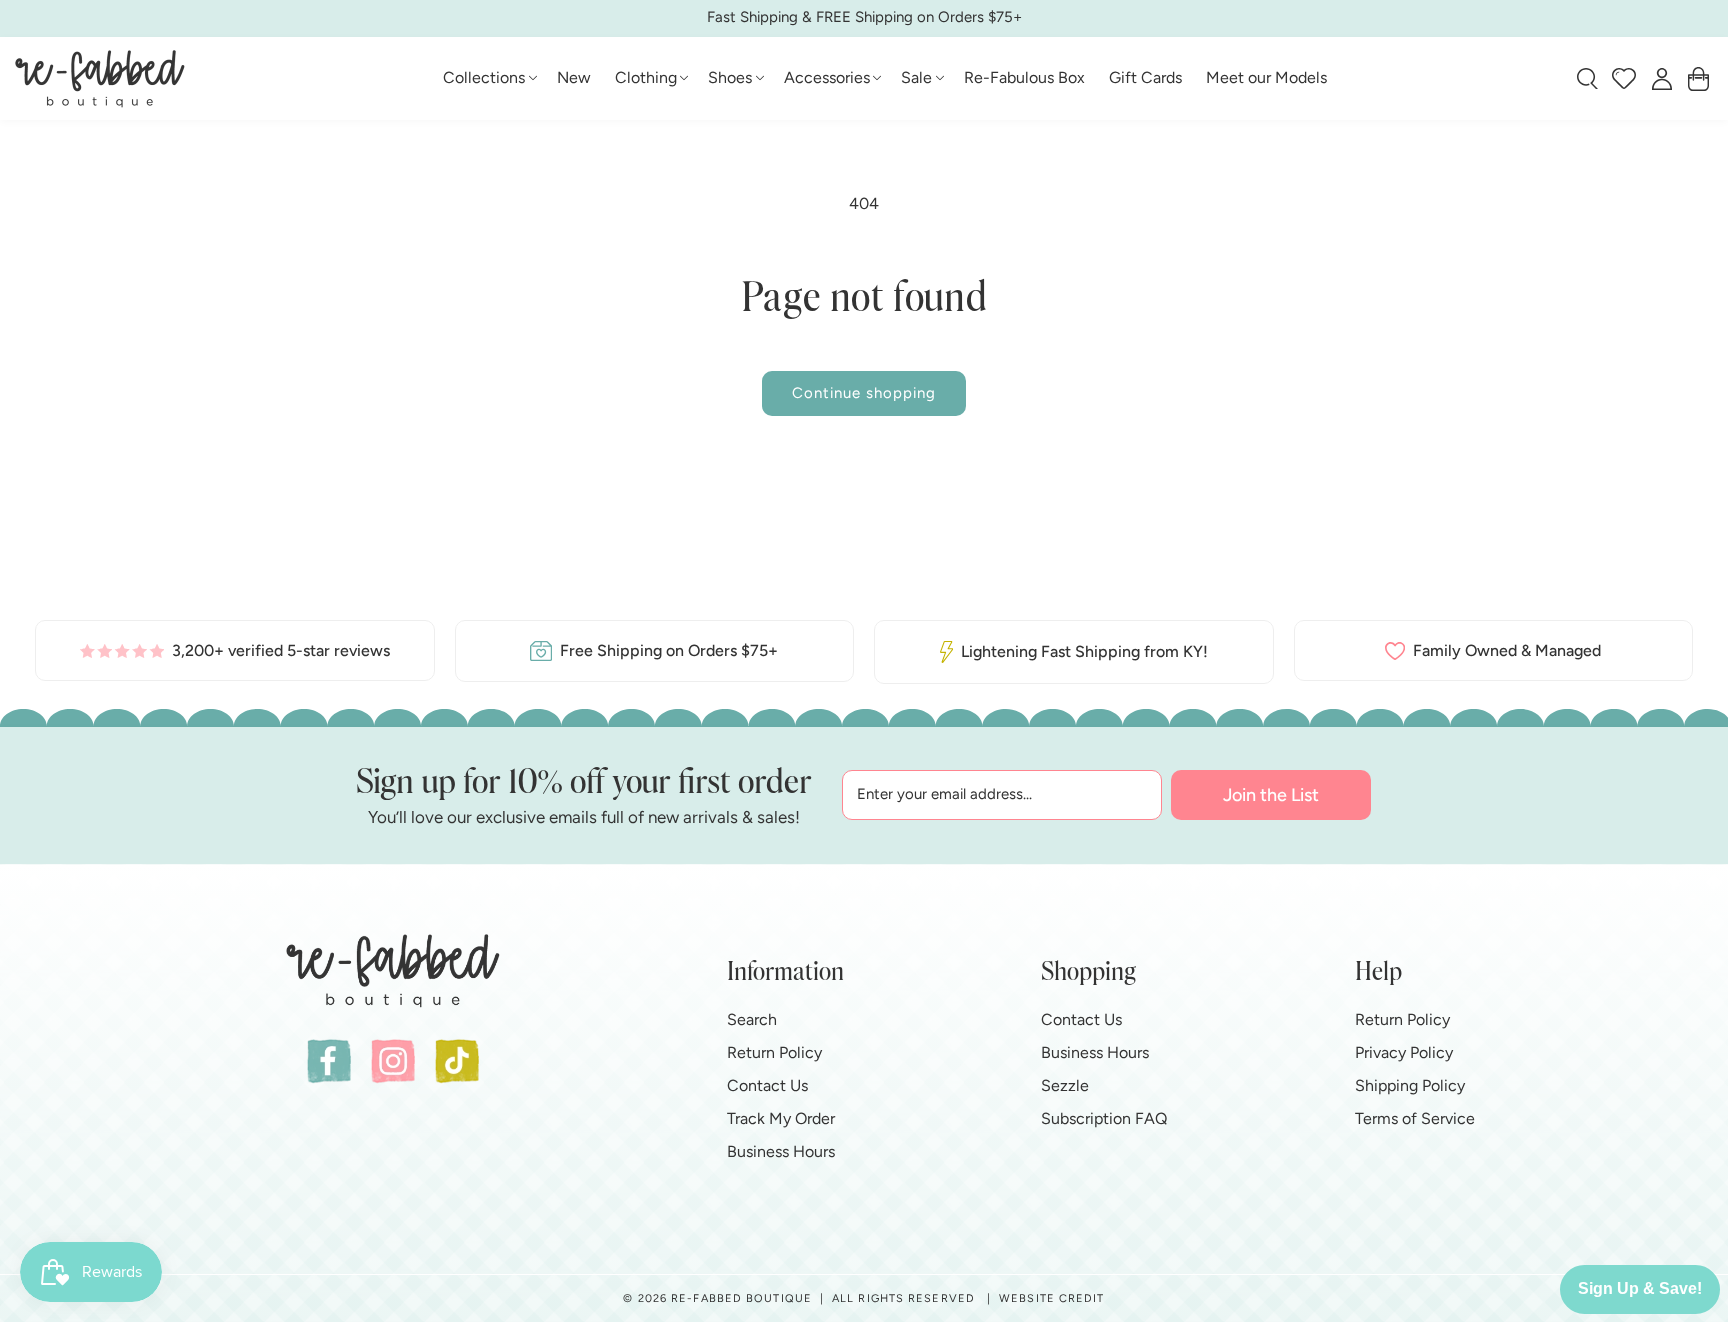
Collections (484, 77)
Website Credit (1051, 1298)
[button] (488, 78)
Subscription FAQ (1104, 1118)
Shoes (730, 77)
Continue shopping (864, 393)
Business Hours (781, 1151)
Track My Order (781, 1118)
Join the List (1271, 795)
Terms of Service (1415, 1118)
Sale (916, 77)
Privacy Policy (1404, 1052)
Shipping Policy (1410, 1085)
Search (752, 1019)
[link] (235, 650)
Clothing (646, 77)
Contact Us (767, 1085)
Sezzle (1065, 1085)
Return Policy (774, 1052)
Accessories (827, 77)
